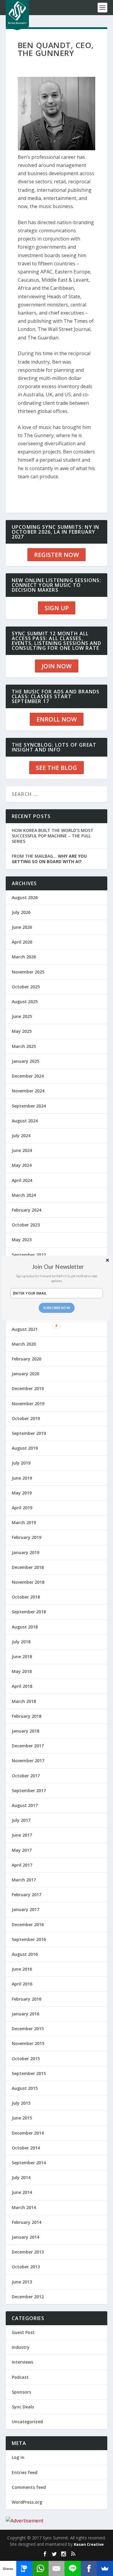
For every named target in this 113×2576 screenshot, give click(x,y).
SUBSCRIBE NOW (56, 1308)
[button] (58, 1266)
